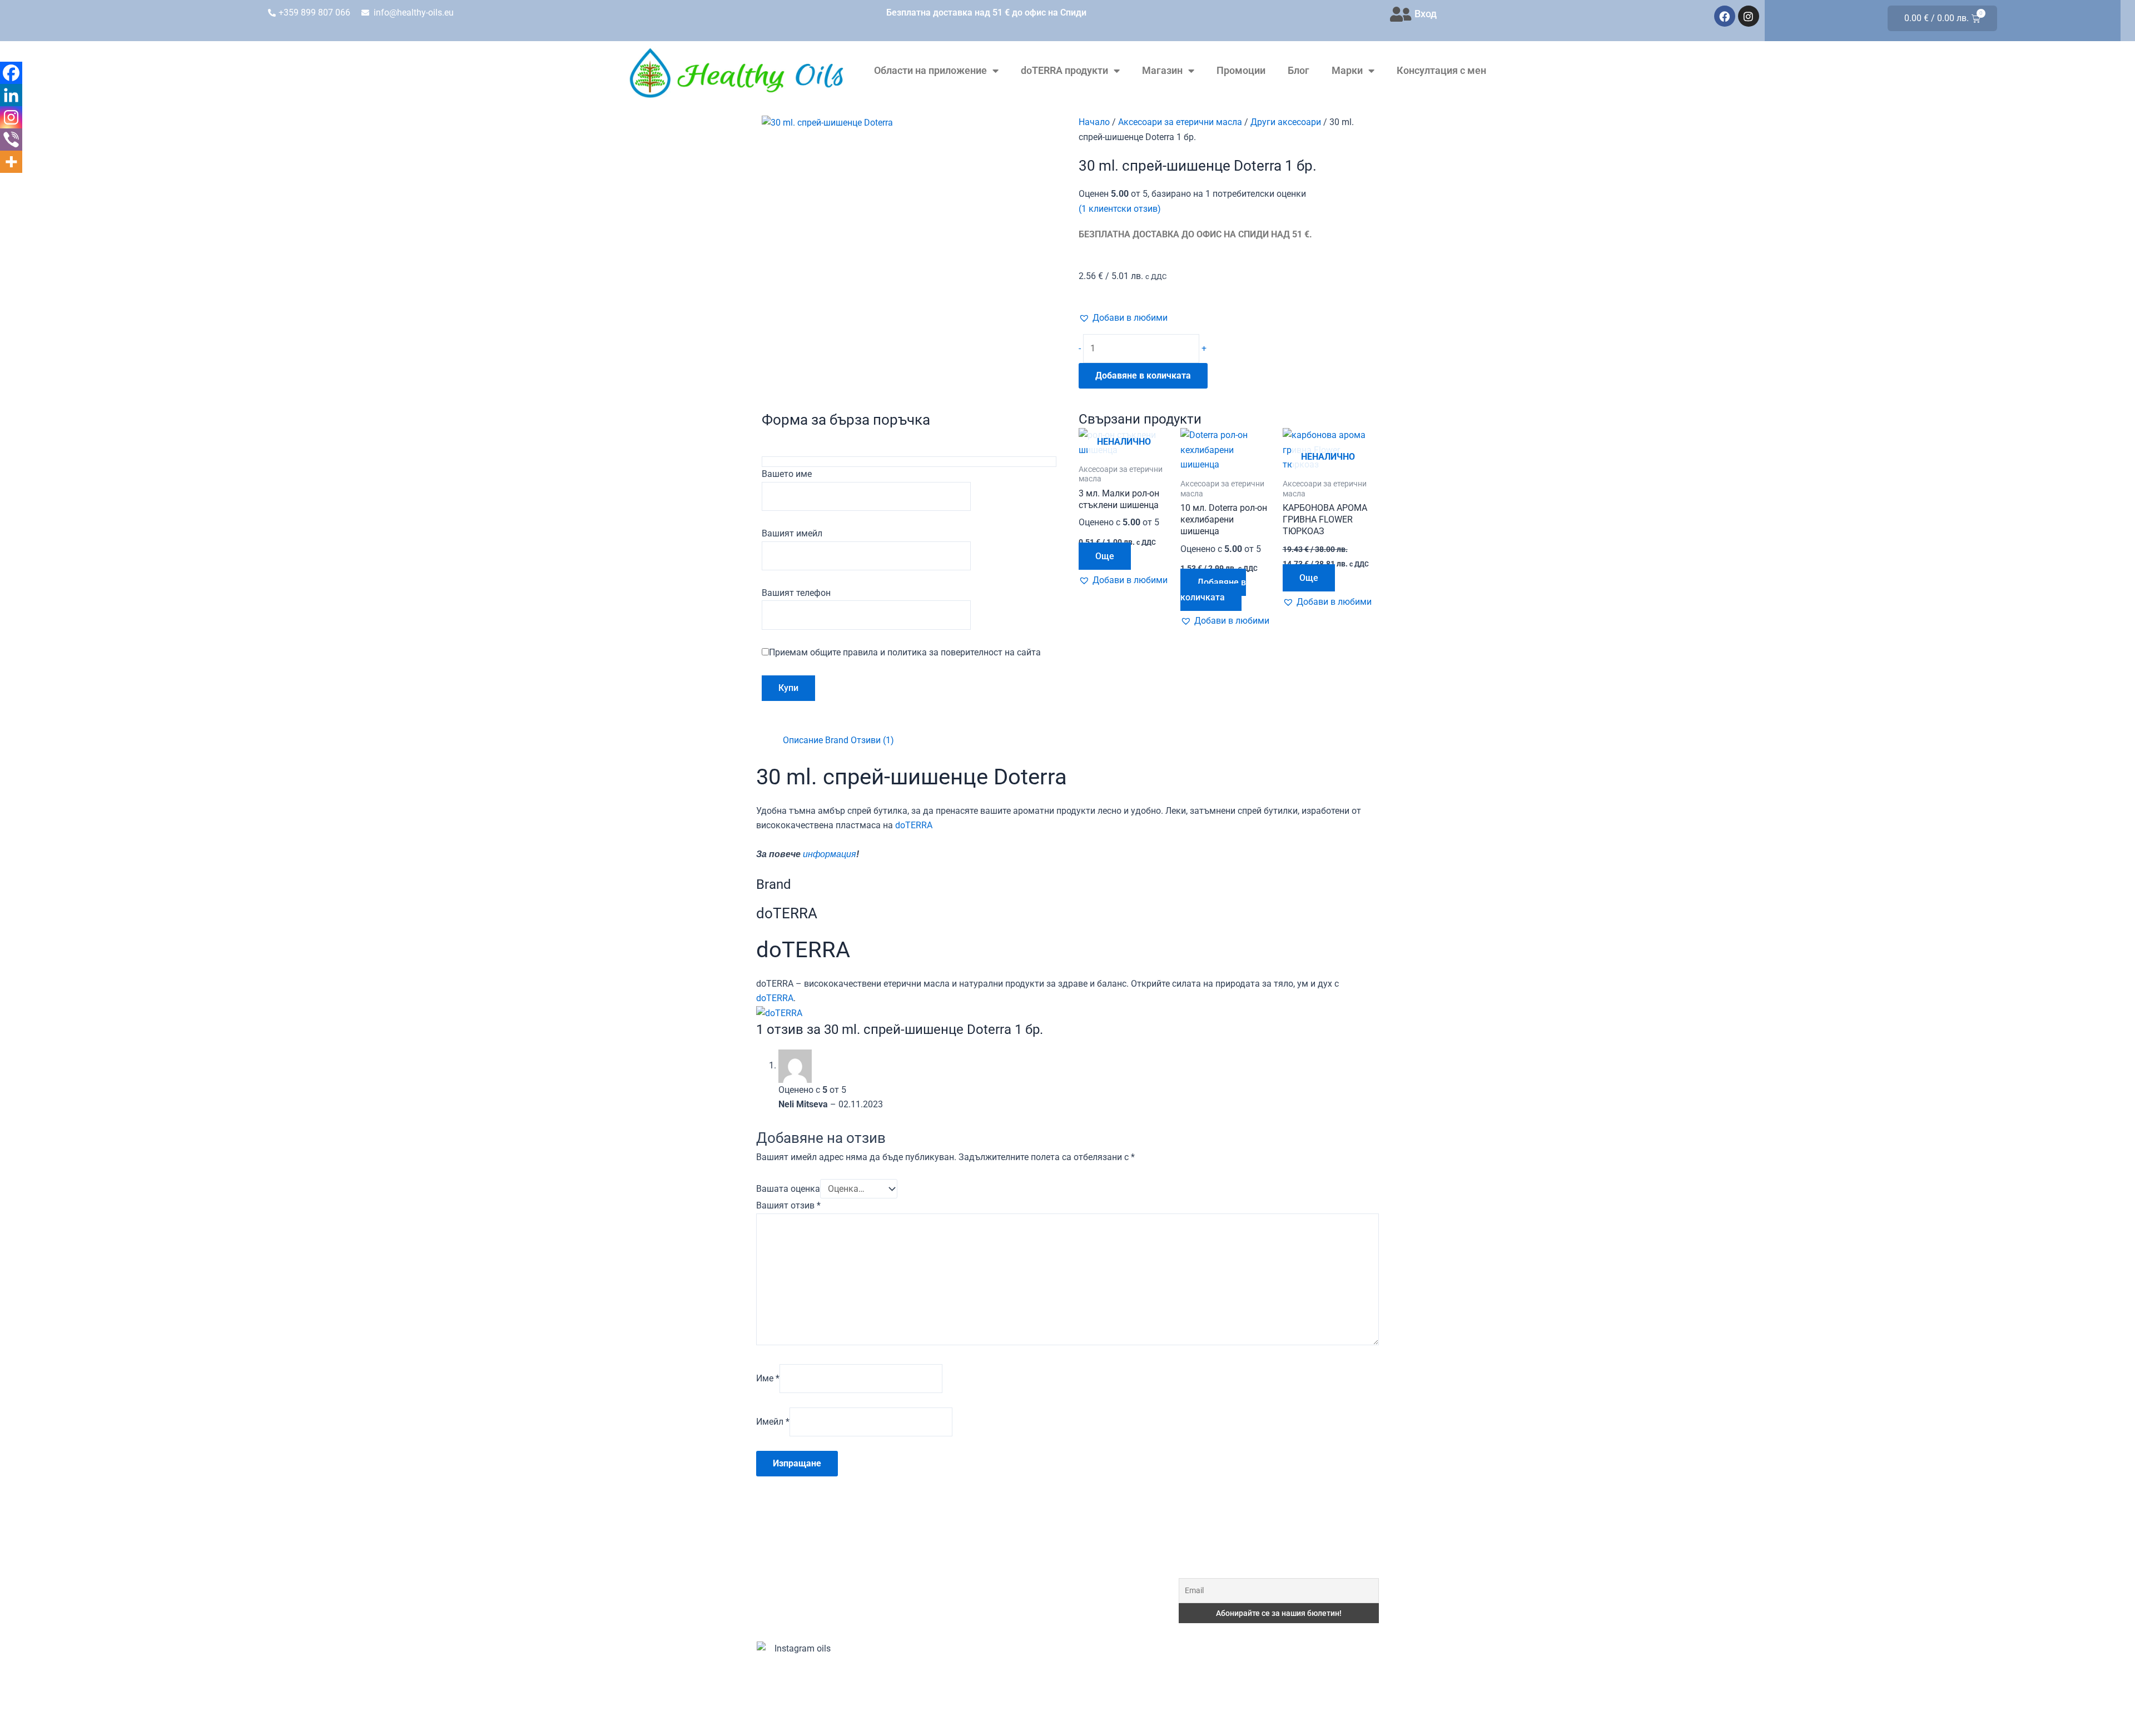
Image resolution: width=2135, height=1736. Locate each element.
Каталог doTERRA (1015, 1596)
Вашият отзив (788, 1205)
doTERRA (914, 825)
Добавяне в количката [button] (1213, 590)
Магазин (1162, 70)
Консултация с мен (1441, 70)
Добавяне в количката (1143, 375)
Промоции (1241, 70)
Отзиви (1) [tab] (872, 740)
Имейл (773, 1422)
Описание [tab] (803, 740)
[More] (11, 162)
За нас (992, 1545)
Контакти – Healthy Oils (1027, 1698)
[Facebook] (11, 73)
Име (768, 1378)
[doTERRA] (779, 1013)
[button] (1123, 318)
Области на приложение (930, 70)
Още (1105, 556)
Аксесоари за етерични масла (1180, 122)
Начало (1094, 122)
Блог (1299, 70)
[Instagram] (11, 117)
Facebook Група (1011, 1622)
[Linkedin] (11, 95)
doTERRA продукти (1064, 70)
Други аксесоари (1286, 122)
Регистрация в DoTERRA (1029, 1519)
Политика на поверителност (1037, 1673)
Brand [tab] (837, 740)
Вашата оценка (788, 1189)
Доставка (999, 1647)
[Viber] (11, 140)
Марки (1347, 70)
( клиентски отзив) (1120, 209)
